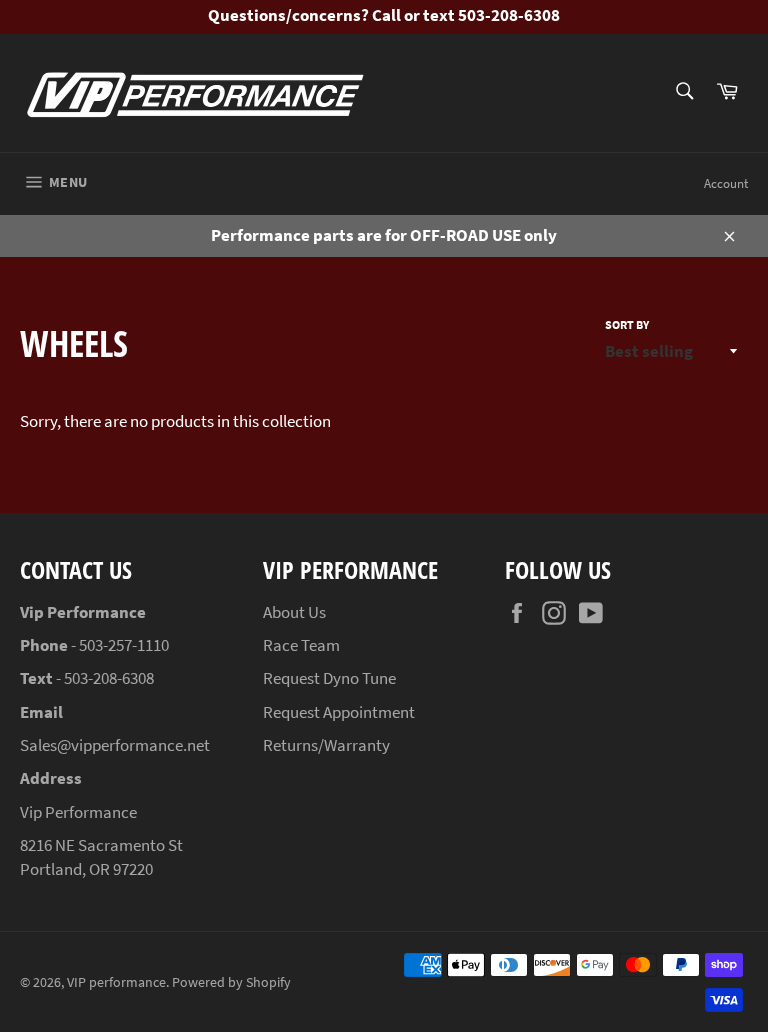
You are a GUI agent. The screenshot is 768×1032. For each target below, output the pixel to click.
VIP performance (116, 982)
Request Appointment (339, 712)
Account (726, 183)
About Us (294, 612)
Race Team (301, 645)
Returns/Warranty (326, 745)
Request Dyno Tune (329, 678)
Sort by (627, 324)
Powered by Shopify (231, 982)
